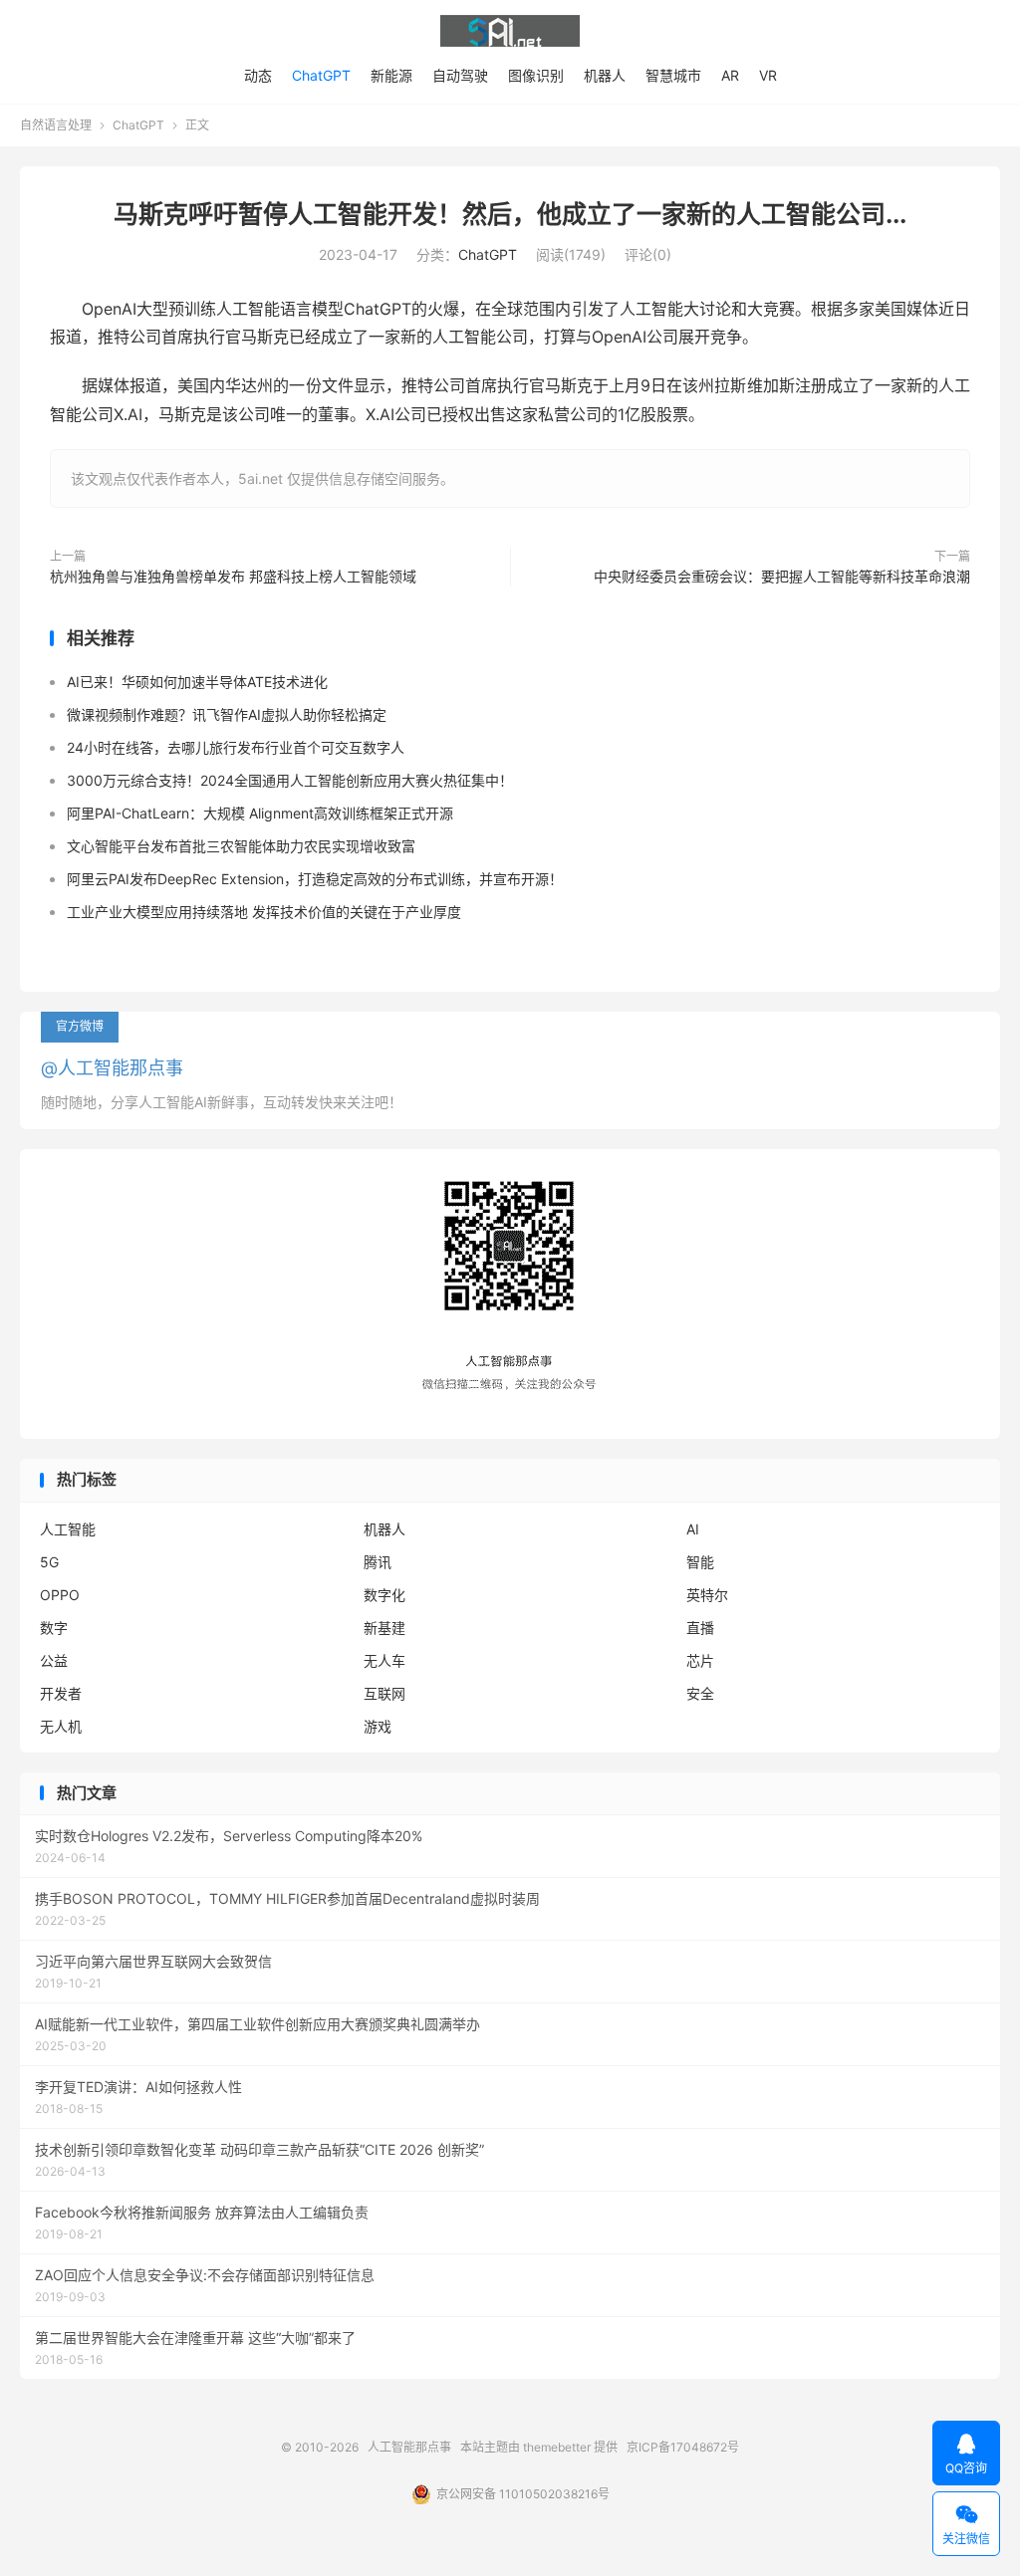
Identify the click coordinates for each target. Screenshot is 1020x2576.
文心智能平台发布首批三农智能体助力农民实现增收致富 (241, 846)
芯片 (700, 1660)
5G (49, 1562)
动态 (258, 75)
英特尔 (707, 1595)
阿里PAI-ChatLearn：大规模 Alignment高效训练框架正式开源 (260, 813)
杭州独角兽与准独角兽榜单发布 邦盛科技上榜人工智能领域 (233, 576)
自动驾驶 (460, 75)
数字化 (384, 1595)
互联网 (384, 1693)
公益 (54, 1660)
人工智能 (68, 1529)
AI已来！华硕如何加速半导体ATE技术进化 (197, 682)
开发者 (61, 1693)
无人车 (384, 1660)
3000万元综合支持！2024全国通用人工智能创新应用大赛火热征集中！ (290, 780)
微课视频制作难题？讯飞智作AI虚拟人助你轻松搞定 (227, 714)
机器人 (605, 75)
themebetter (557, 2447)
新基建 (384, 1628)
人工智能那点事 (510, 31)
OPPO (60, 1595)
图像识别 (536, 75)
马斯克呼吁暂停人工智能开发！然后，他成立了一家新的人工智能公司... (510, 214)
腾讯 (378, 1562)
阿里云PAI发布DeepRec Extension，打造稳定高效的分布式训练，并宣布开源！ (315, 879)
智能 (700, 1562)
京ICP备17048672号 (683, 2447)
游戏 (378, 1726)
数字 (54, 1628)
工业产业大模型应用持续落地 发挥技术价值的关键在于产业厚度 (264, 912)
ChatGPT (321, 75)
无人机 (61, 1726)
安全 (700, 1693)
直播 (700, 1628)
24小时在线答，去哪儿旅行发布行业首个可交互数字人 (236, 747)
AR (730, 75)
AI (693, 1529)
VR (768, 75)
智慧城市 (673, 75)
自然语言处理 (56, 125)
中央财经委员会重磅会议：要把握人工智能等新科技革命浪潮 (782, 576)
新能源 (391, 75)
